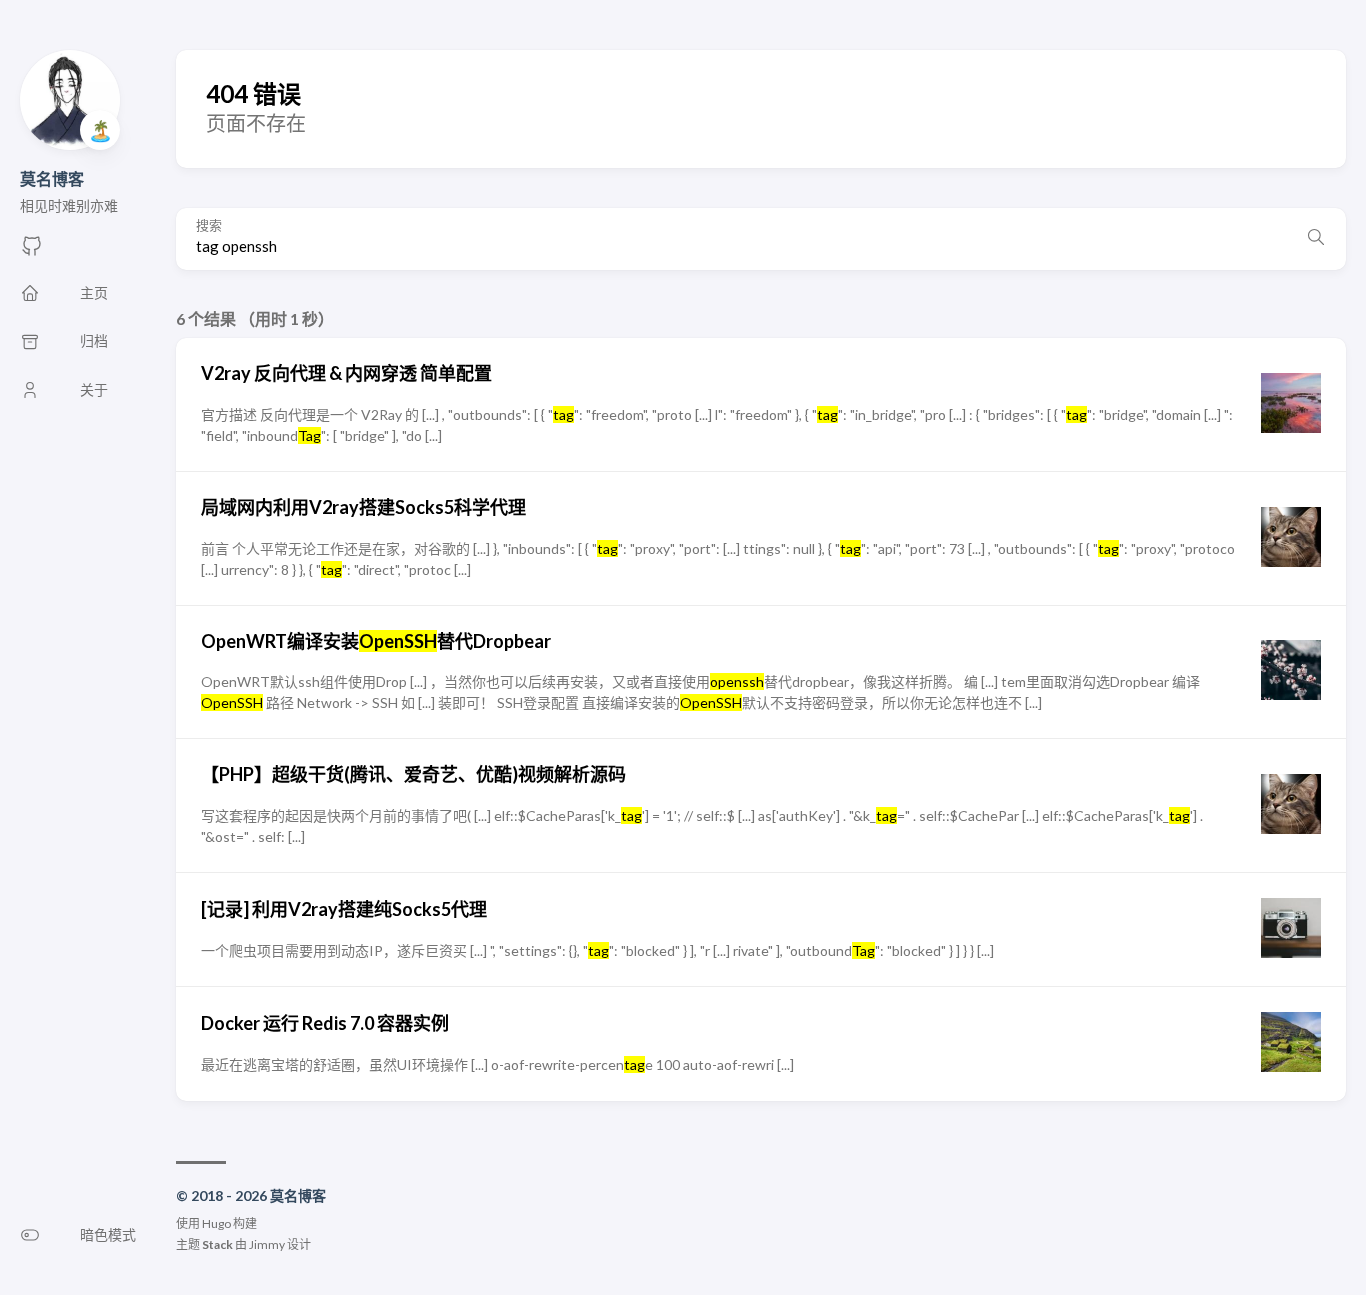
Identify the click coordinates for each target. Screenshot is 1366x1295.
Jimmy (267, 1244)
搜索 (209, 225)
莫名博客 (52, 178)
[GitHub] (32, 251)
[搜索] (1316, 239)
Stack (217, 1244)
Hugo (216, 1223)
